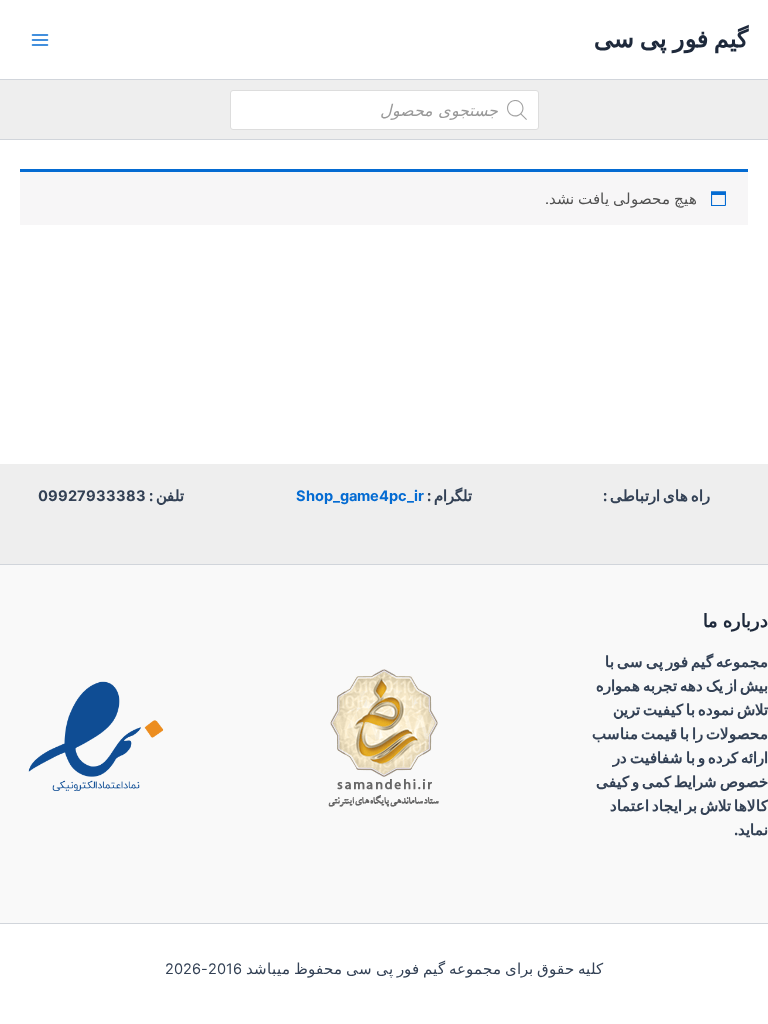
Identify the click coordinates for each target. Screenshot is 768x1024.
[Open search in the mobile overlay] (384, 110)
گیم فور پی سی (671, 38)
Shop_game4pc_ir (360, 496)
